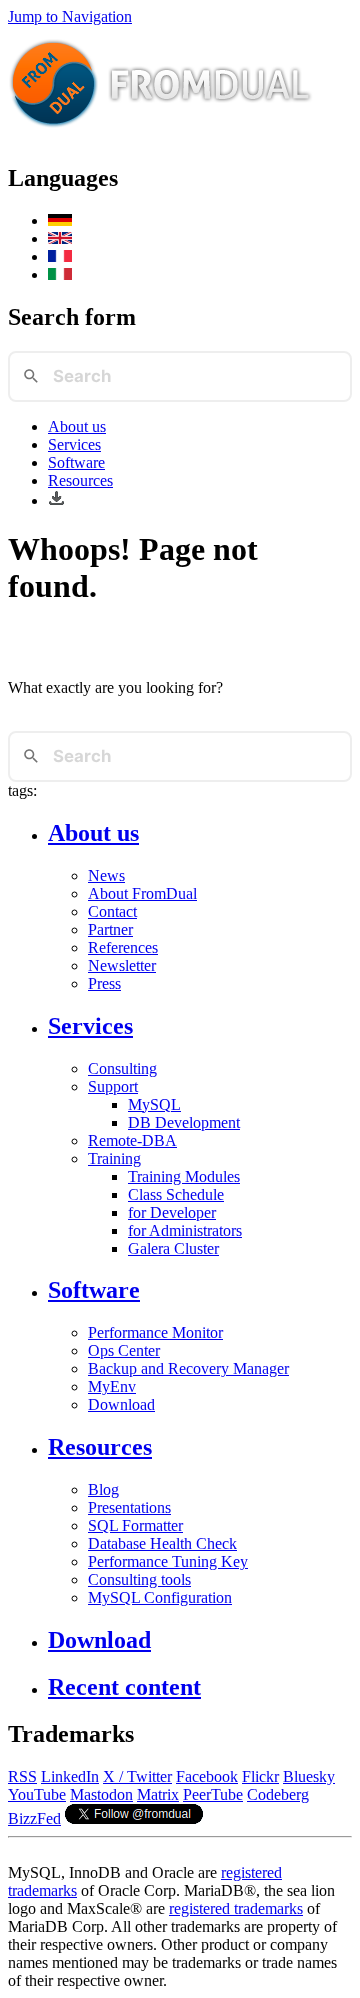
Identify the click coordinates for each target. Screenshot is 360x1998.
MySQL (154, 1104)
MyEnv (112, 1386)
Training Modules (184, 1176)
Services (74, 444)
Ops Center (124, 1350)
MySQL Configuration (160, 1597)
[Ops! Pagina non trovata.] (60, 274)
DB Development (184, 1122)
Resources (80, 480)
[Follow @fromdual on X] (134, 1818)
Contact (112, 911)
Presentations (129, 1507)
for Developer (172, 1212)
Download (121, 1404)
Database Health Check (162, 1543)
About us (77, 426)
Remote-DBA (132, 1140)
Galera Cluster (173, 1248)
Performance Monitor (155, 1332)
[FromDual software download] (56, 500)
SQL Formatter (135, 1525)
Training (114, 1158)
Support (113, 1086)
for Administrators (185, 1230)
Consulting (122, 1068)
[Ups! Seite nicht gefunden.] (60, 220)
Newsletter (122, 965)
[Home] (161, 135)
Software (76, 462)
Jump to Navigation (70, 16)
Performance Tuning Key (168, 1561)
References (123, 947)
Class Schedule (176, 1194)
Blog (103, 1489)
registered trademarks (236, 1908)
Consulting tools (139, 1579)
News (106, 875)
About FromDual (142, 893)
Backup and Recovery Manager (188, 1368)
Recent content (124, 1687)
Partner (110, 929)
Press (104, 983)
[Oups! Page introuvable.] (60, 256)
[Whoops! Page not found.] (60, 238)
